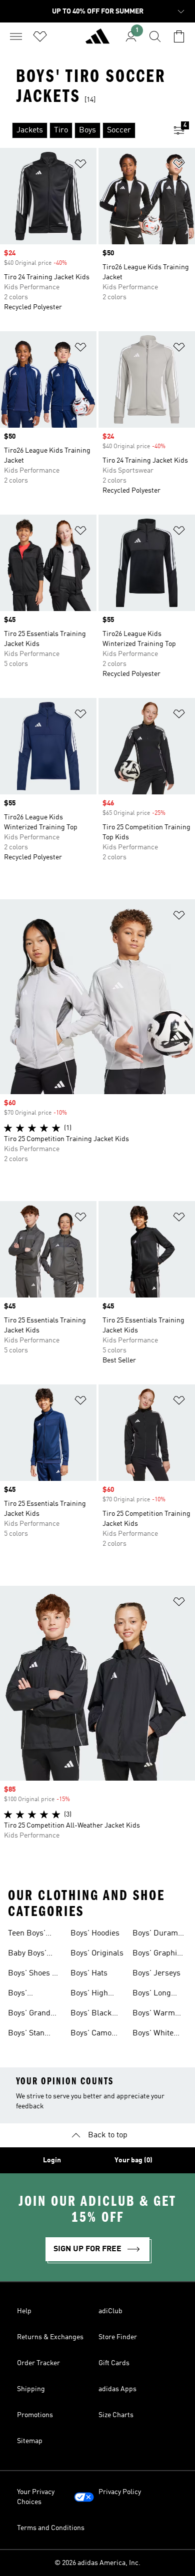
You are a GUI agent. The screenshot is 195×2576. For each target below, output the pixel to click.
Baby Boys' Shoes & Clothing (27, 1954)
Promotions (35, 2415)
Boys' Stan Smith (26, 2034)
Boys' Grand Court (29, 2014)
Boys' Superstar (25, 1994)
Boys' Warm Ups (154, 2014)
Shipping (31, 2389)
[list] (81, 130)
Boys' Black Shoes (91, 2014)
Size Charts (116, 2415)
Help (24, 2311)
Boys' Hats (89, 1973)
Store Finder (118, 2337)
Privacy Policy (120, 2492)
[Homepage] (97, 40)
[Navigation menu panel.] (16, 36)
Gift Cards (114, 2363)
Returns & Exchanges (50, 2337)
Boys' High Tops (89, 1994)
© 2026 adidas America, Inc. (97, 2563)
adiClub (110, 2311)
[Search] (155, 36)
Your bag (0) (133, 2160)
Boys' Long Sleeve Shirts (155, 1994)
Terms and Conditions (51, 2528)
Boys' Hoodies (95, 1933)
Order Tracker (38, 2363)
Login (52, 2160)
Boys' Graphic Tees (157, 1954)
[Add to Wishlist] (80, 166)
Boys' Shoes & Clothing (33, 1974)
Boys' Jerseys (156, 1973)
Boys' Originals (97, 1953)
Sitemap (30, 2441)
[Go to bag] (179, 36)
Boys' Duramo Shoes (157, 1934)
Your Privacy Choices (36, 2497)
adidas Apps (117, 2389)
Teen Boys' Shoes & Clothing (27, 1934)
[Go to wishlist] (40, 36)
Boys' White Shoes (153, 2034)
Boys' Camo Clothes (91, 2034)
